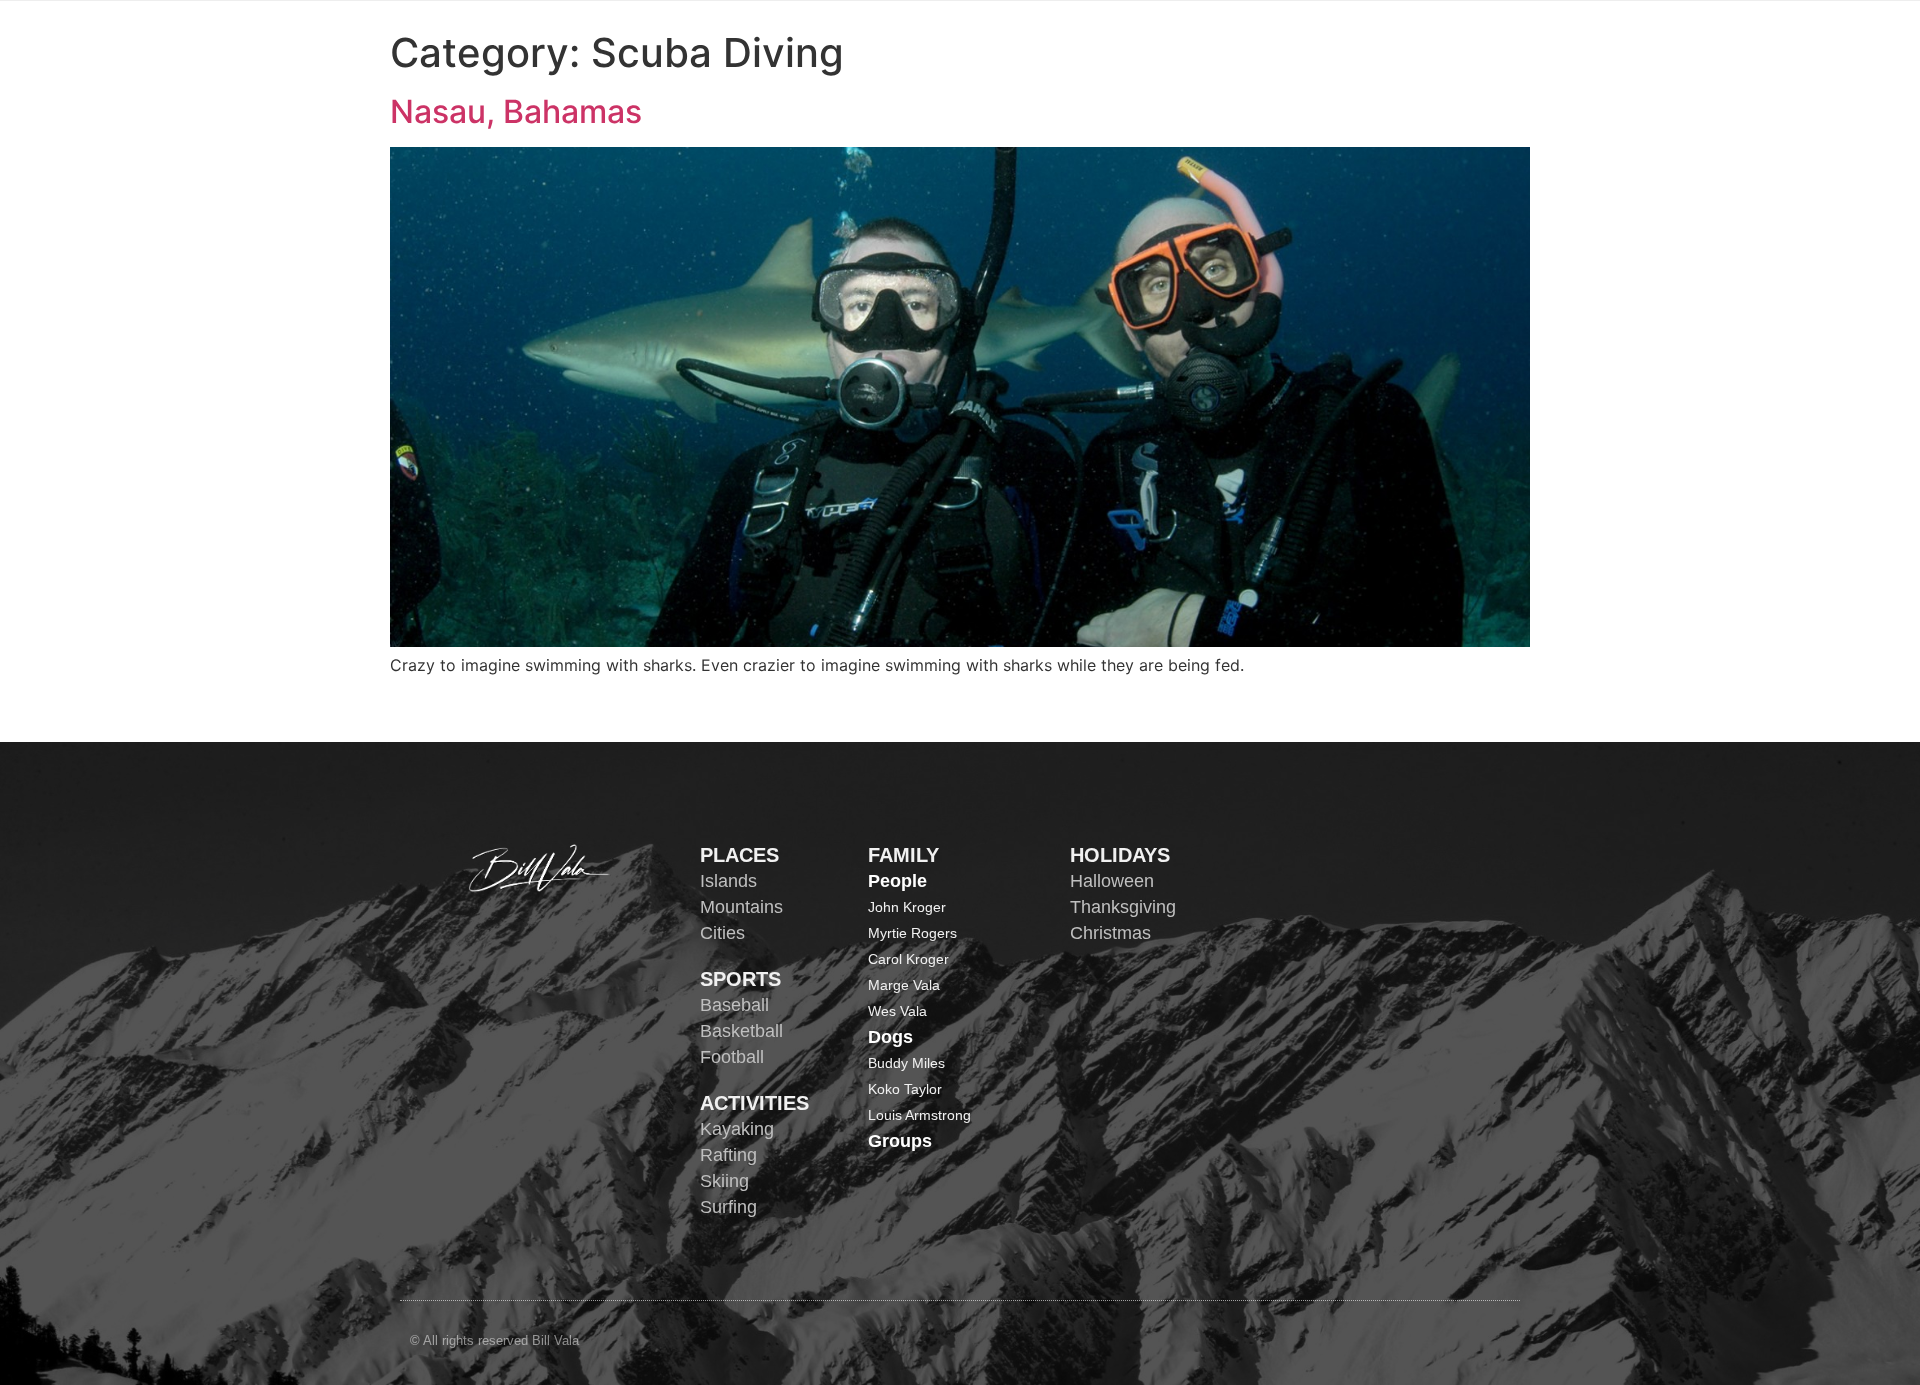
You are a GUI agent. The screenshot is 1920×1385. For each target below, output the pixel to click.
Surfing (728, 1207)
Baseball (734, 1005)
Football (732, 1057)
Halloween (1112, 881)
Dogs (890, 1037)
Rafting (728, 1155)
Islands (728, 881)
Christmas (1110, 933)
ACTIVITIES (754, 1103)
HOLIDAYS (1120, 855)
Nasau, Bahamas (516, 111)
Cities (722, 933)
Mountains (741, 907)
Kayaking (737, 1129)
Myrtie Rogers (912, 933)
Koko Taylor (905, 1089)
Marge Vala (904, 985)
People (897, 881)
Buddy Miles (906, 1063)
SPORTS (740, 979)
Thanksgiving (1123, 907)
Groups (900, 1141)
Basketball (741, 1031)
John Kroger (907, 907)
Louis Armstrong (919, 1115)
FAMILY (903, 855)
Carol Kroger (908, 959)
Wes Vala (897, 1011)
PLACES (739, 855)
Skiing (724, 1181)
